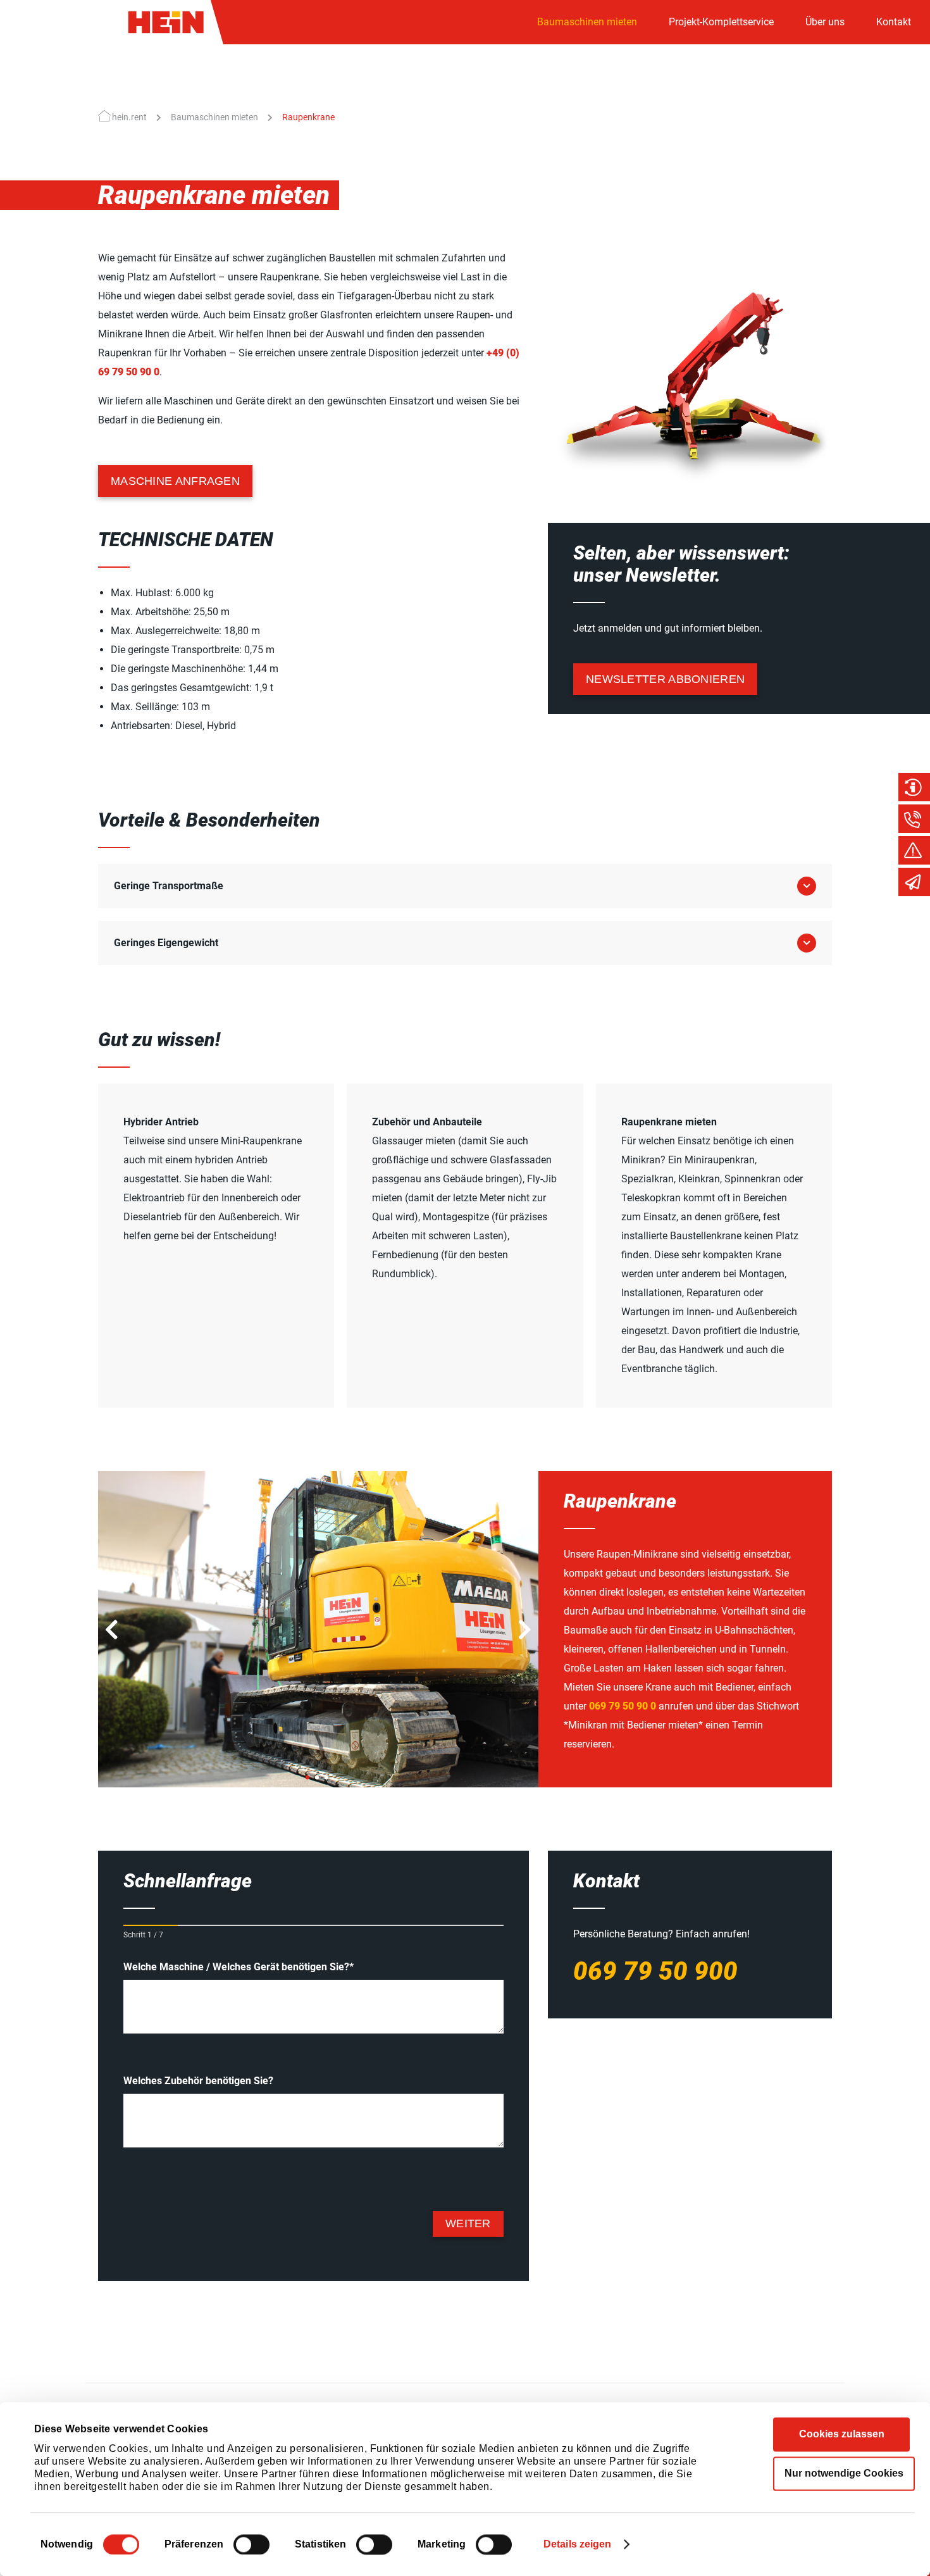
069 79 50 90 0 (623, 1706)
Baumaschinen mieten (587, 22)
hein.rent (129, 117)
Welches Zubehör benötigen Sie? (198, 2081)
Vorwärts (526, 1633)
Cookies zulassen (842, 2434)
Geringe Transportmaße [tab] (169, 886)
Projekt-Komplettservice (721, 22)
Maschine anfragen (175, 481)
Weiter (468, 2223)
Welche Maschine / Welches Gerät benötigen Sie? (239, 1967)
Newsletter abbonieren (665, 679)
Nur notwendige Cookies (844, 2473)
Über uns (825, 22)
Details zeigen (577, 2544)
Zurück (111, 1633)
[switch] (251, 2544)
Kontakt (894, 22)
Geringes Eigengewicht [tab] (166, 943)
